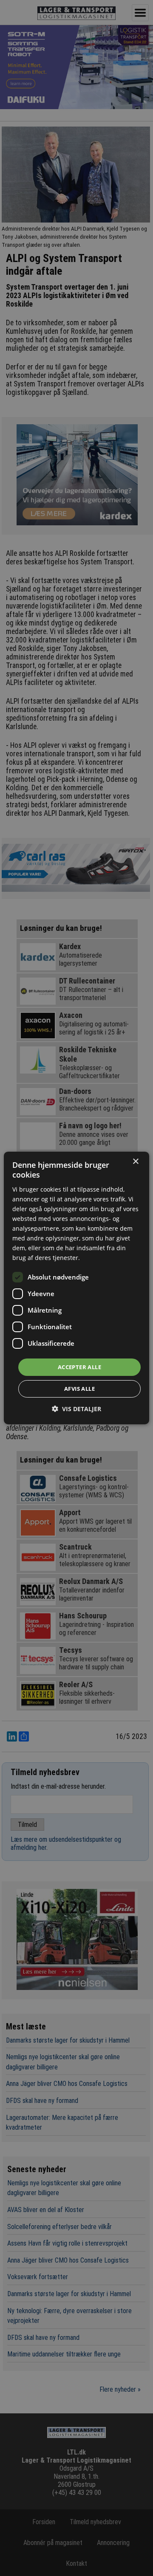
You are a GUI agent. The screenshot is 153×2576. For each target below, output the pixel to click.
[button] (76, 1409)
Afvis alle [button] (79, 1389)
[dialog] (76, 1288)
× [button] (135, 1162)
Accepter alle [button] (79, 1367)
